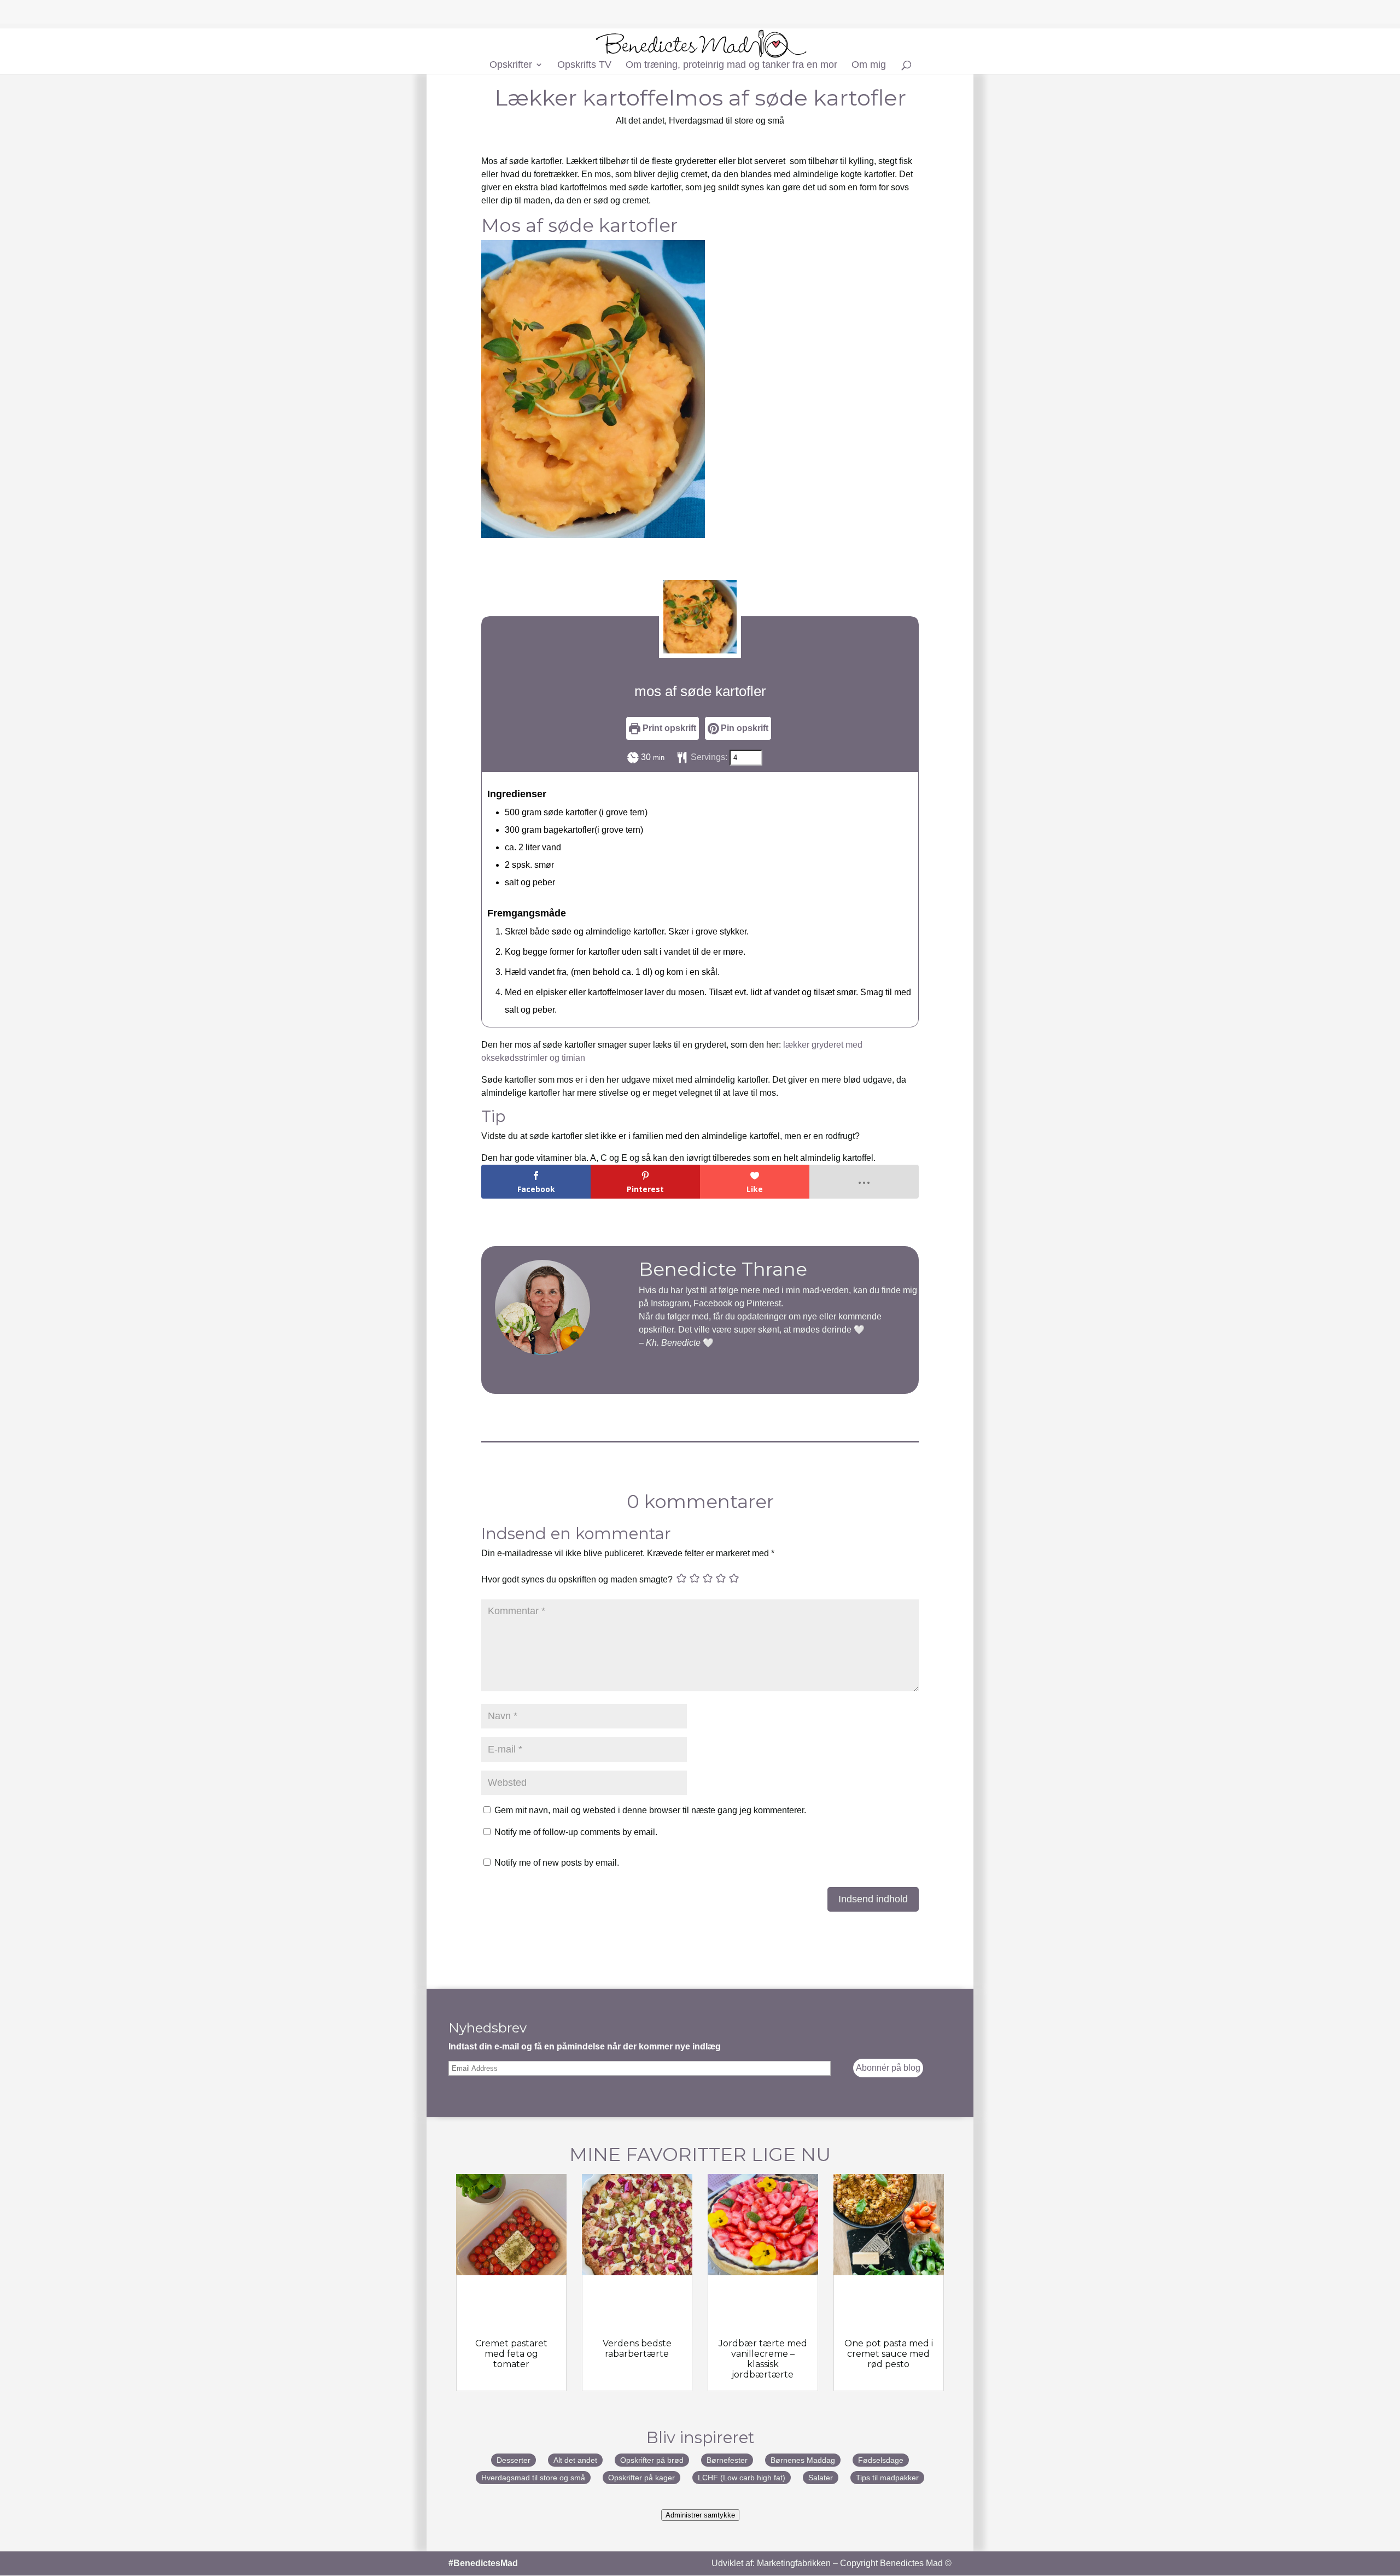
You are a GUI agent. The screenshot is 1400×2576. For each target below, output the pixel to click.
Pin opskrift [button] (743, 728)
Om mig (869, 65)
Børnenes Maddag (803, 2460)
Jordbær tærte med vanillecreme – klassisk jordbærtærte (763, 2359)
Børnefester (727, 2460)
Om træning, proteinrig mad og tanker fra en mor (731, 65)
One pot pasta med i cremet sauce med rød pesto (889, 2354)
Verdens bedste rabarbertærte (637, 2349)
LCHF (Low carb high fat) (742, 2478)
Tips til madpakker (887, 2478)
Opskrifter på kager (641, 2478)
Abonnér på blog (888, 2068)
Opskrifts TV (584, 65)
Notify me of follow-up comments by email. (576, 1832)
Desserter (514, 2460)
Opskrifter (511, 65)
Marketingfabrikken (794, 2563)
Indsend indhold (873, 1899)
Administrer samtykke (700, 2515)
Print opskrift (668, 728)
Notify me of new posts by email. (557, 1863)
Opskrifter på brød (652, 2460)
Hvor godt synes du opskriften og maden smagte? (577, 1579)
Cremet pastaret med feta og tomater (511, 2354)
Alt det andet (640, 121)
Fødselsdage (881, 2460)
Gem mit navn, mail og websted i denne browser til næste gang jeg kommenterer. (650, 1810)
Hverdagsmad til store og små (727, 121)
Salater (821, 2478)
